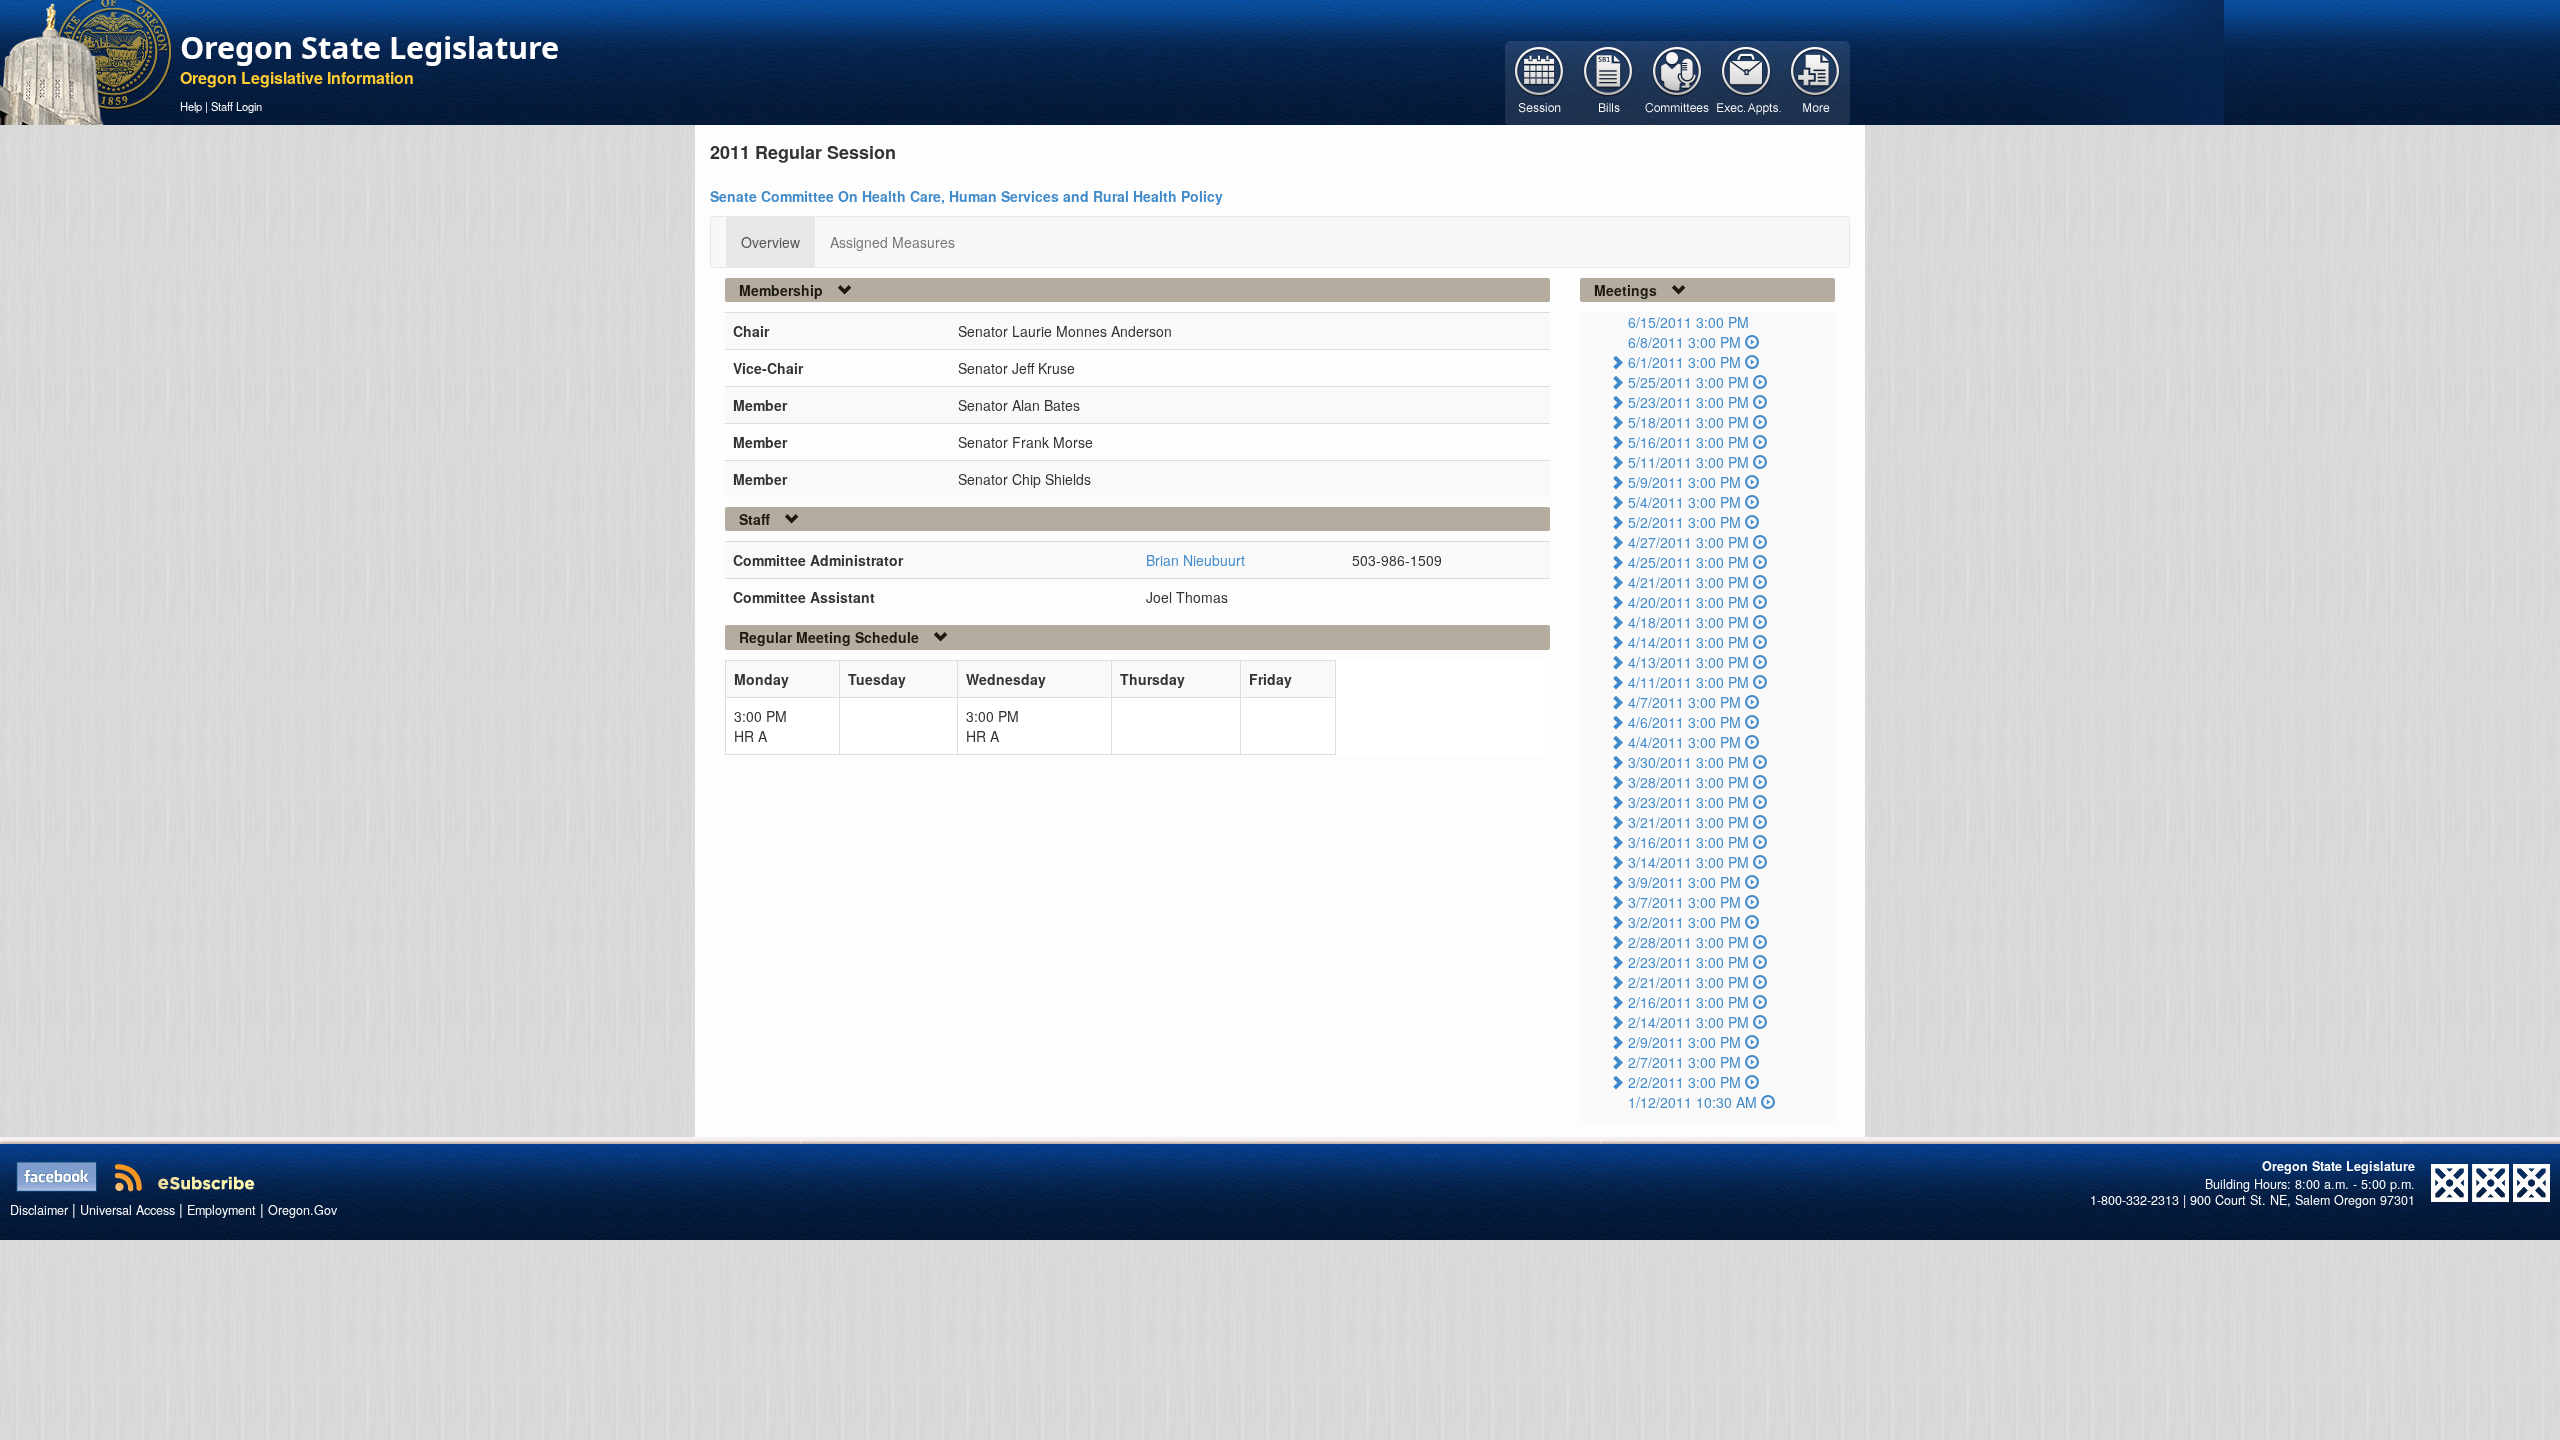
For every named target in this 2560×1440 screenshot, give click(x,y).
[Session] (1539, 81)
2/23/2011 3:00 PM (1688, 962)
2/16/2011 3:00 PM (1688, 1002)
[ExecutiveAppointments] (1746, 81)
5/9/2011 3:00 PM (1684, 482)
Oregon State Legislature (369, 47)
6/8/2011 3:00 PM (1684, 342)
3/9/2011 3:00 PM (1684, 882)
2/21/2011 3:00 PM (1688, 982)
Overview (770, 242)
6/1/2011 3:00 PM (1684, 362)
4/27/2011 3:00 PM (1688, 542)
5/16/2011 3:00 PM (1688, 442)
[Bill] (1608, 81)
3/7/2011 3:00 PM (1684, 902)
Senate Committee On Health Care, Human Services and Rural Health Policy (966, 196)
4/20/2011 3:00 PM (1688, 602)
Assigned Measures (892, 242)
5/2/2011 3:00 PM (1684, 522)
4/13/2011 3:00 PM (1688, 662)
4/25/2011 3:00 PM (1688, 562)
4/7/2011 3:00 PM (1684, 702)
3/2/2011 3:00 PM (1684, 922)
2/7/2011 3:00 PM (1684, 1062)
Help (191, 106)
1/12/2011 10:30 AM (1692, 1102)
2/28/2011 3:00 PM (1688, 942)
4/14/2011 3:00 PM (1688, 642)
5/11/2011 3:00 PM (1688, 462)
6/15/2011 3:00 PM (1688, 322)
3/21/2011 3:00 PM (1688, 822)
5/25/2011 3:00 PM (1688, 382)
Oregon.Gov (302, 1210)
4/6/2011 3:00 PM (1684, 722)
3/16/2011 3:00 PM (1688, 842)
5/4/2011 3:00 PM (1684, 502)
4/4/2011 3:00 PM (1684, 742)
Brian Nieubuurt (1195, 560)
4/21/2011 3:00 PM (1688, 582)
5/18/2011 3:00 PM (1688, 422)
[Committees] (1677, 81)
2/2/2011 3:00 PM (1684, 1082)
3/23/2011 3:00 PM (1688, 802)
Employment (221, 1210)
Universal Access (127, 1210)
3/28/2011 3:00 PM (1688, 782)
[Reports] (1815, 81)
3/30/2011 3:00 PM (1688, 762)
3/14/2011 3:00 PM (1688, 862)
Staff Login (236, 106)
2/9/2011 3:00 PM (1684, 1042)
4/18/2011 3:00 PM (1688, 622)
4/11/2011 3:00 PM (1688, 682)
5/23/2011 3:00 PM (1688, 402)
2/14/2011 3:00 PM (1688, 1022)
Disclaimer (39, 1210)
